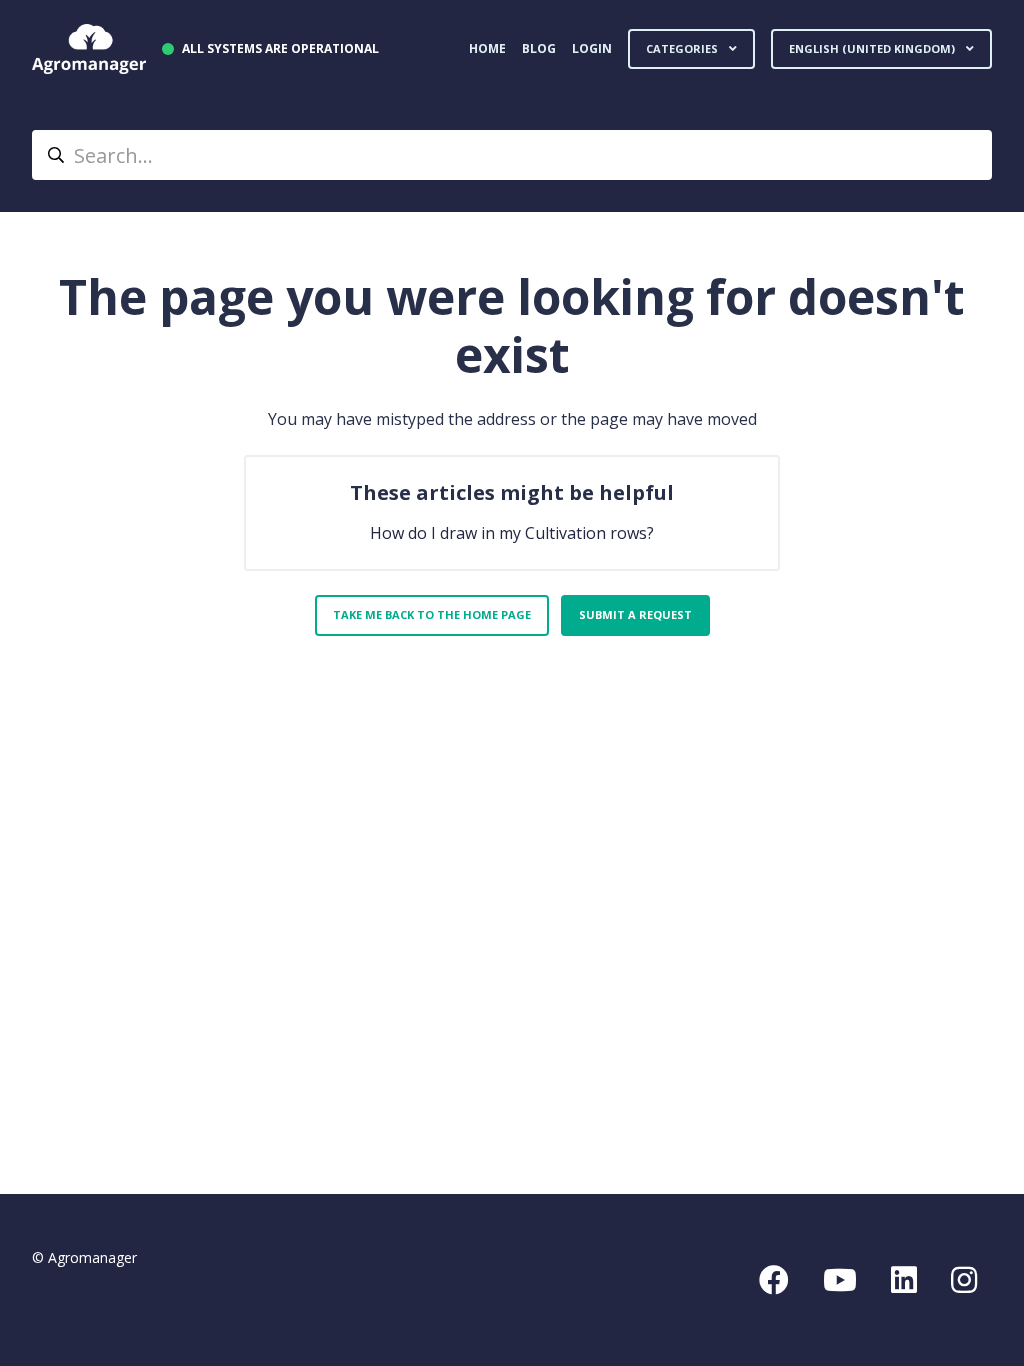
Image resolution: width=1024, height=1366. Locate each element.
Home (487, 48)
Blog (539, 48)
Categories (683, 48)
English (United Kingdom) (873, 48)
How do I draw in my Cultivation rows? (512, 533)
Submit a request (635, 614)
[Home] (89, 49)
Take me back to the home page (432, 614)
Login (592, 48)
